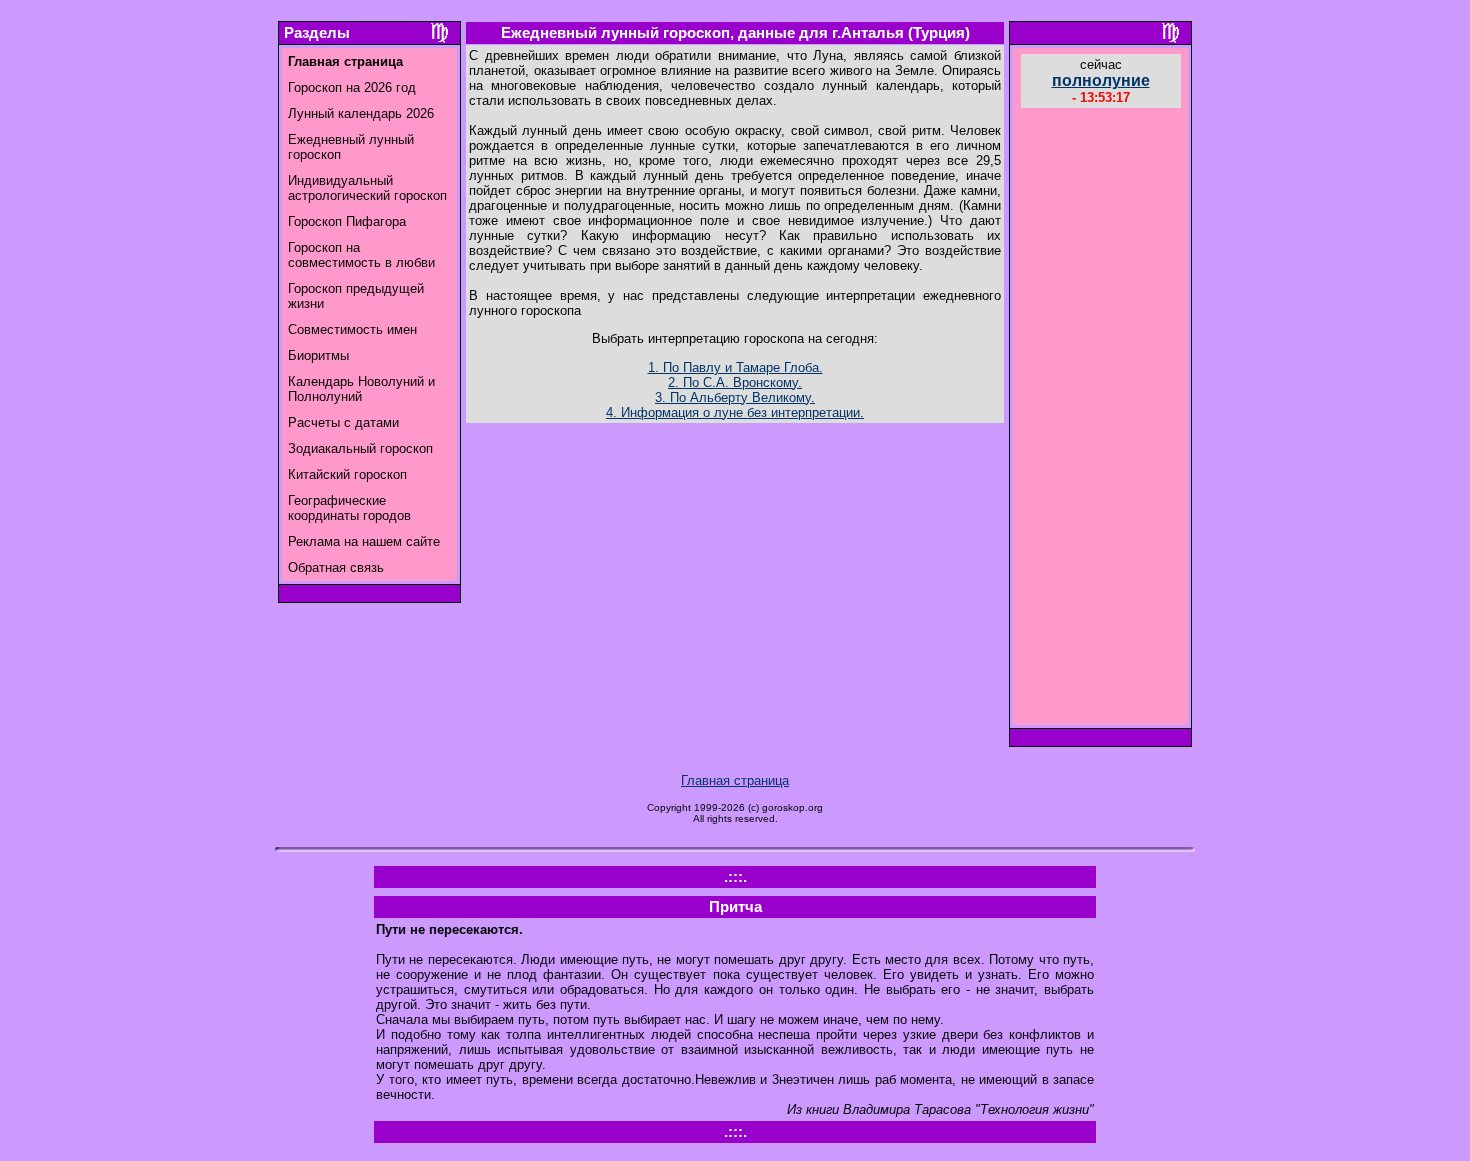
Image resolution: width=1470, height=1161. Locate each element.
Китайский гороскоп (347, 474)
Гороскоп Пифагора (347, 221)
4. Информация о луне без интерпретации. (735, 412)
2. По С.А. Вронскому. (735, 382)
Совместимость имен (352, 329)
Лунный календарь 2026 (361, 113)
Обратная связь (336, 567)
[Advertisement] (1101, 419)
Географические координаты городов (349, 508)
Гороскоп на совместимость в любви (361, 255)
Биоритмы (318, 355)
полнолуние (1101, 80)
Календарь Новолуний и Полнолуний (361, 389)
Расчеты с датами (343, 422)
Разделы (317, 33)
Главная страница (735, 780)
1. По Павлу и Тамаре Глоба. (735, 367)
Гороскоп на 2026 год (352, 87)
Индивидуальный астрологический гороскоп (367, 188)
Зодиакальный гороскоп (360, 448)
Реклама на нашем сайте (364, 541)
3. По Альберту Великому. (735, 397)
